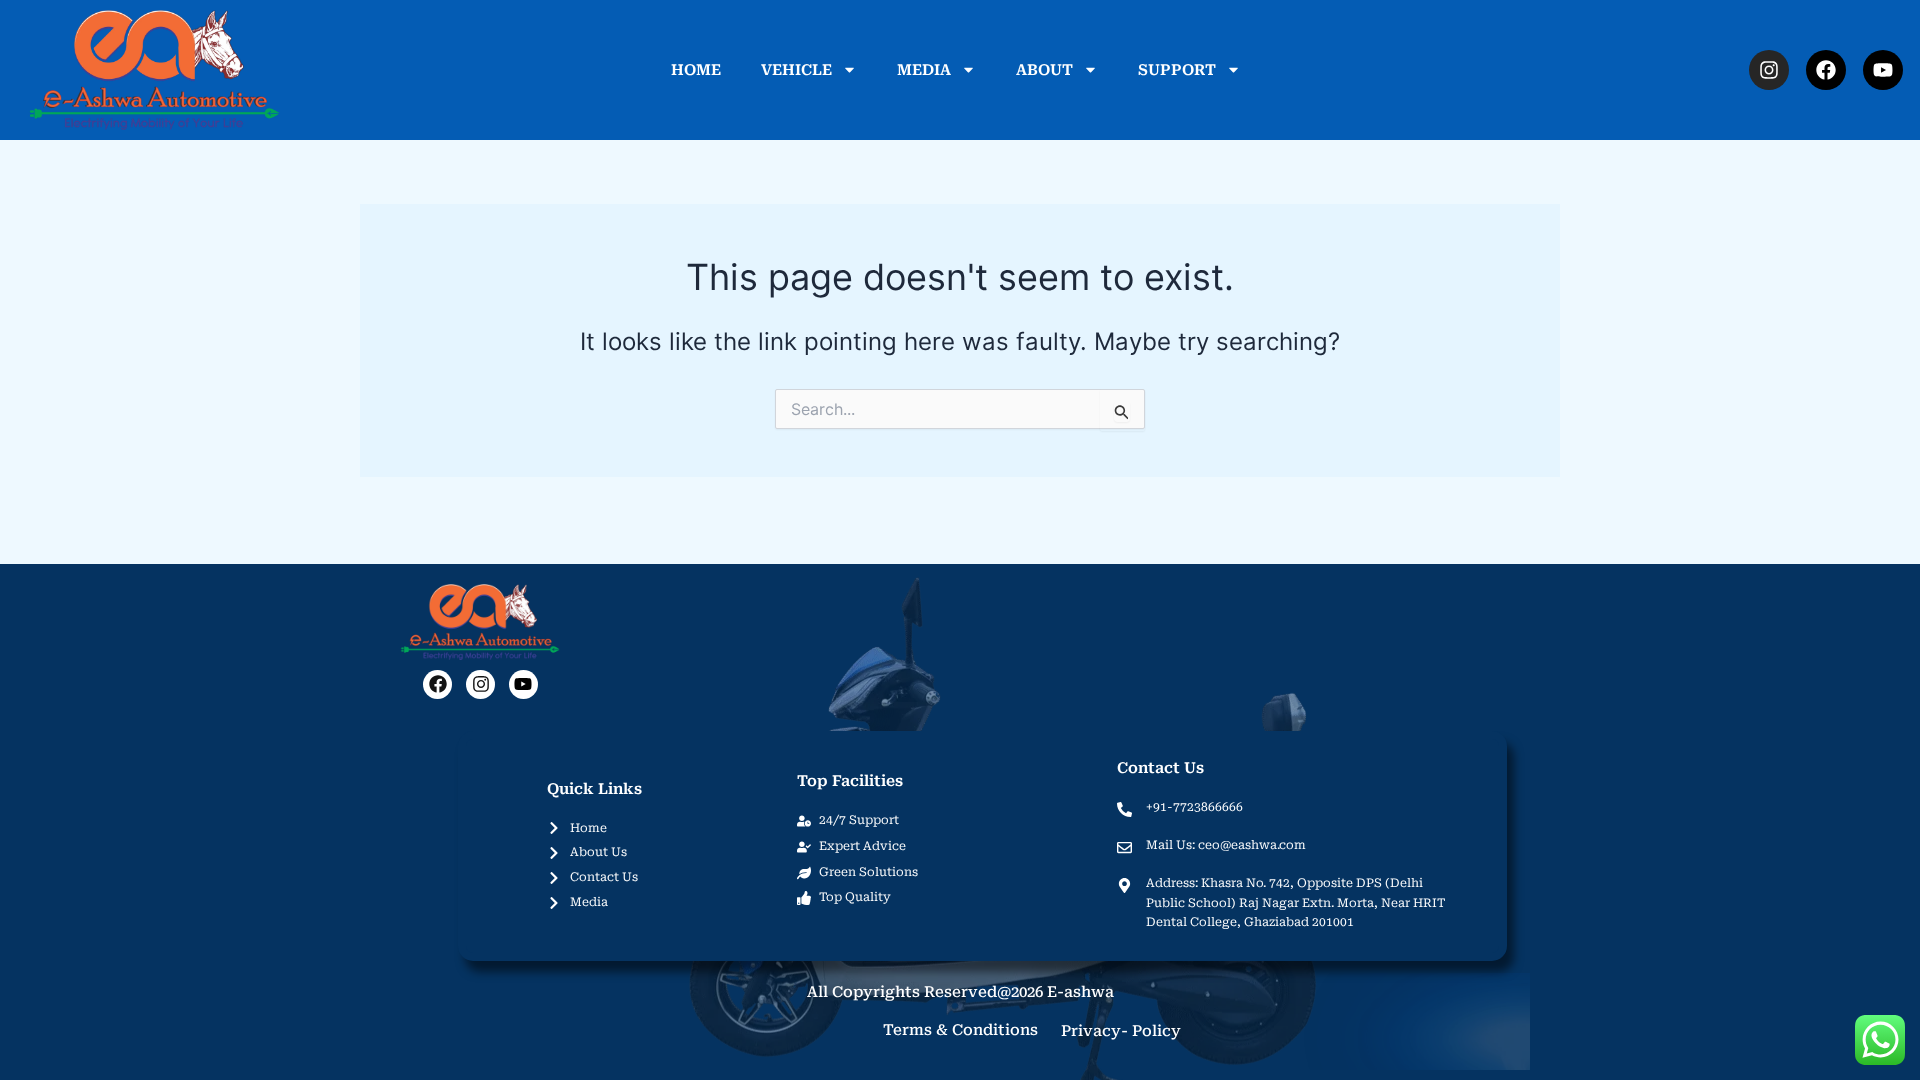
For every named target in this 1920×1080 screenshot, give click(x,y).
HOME (696, 70)
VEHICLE (796, 70)
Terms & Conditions (960, 1030)
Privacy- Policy (1121, 1031)
